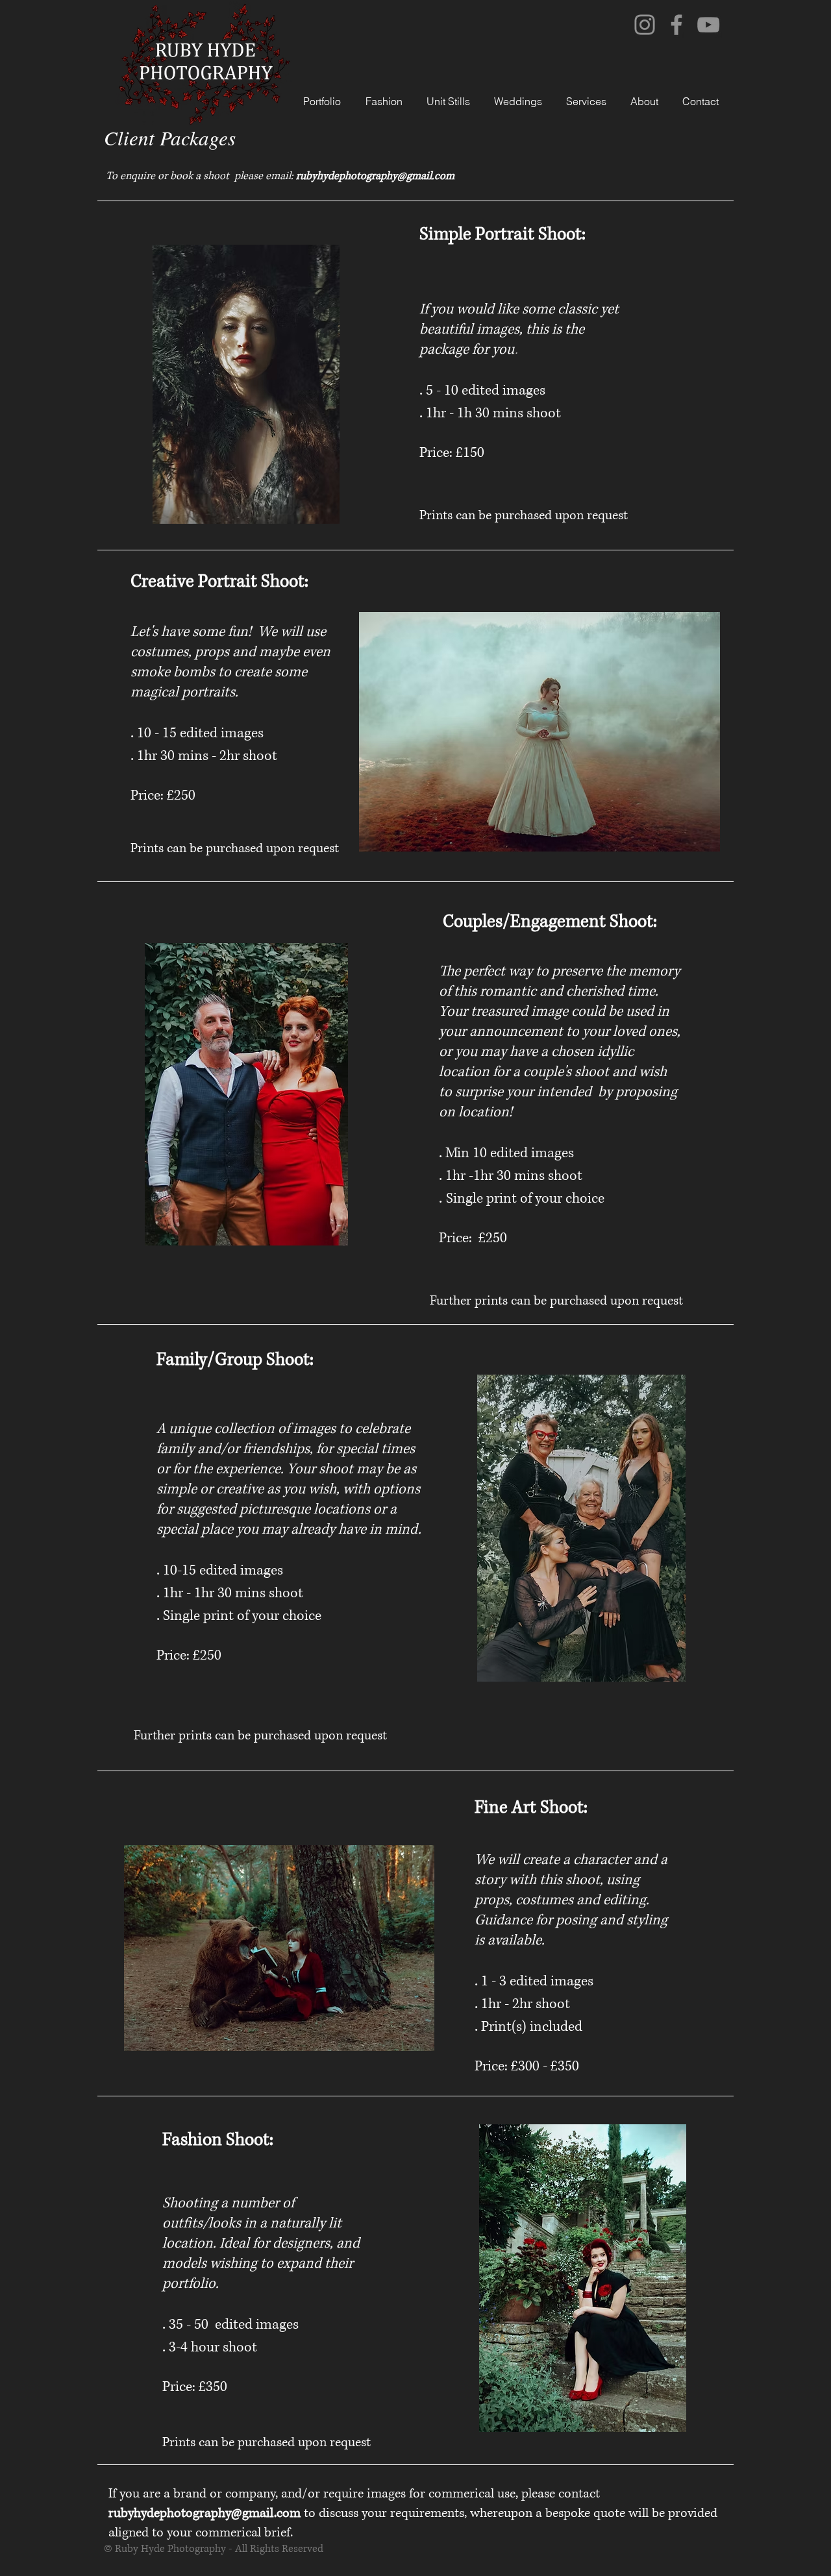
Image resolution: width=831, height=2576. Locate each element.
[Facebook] (676, 25)
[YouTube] (708, 25)
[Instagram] (645, 25)
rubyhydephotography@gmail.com (375, 176)
